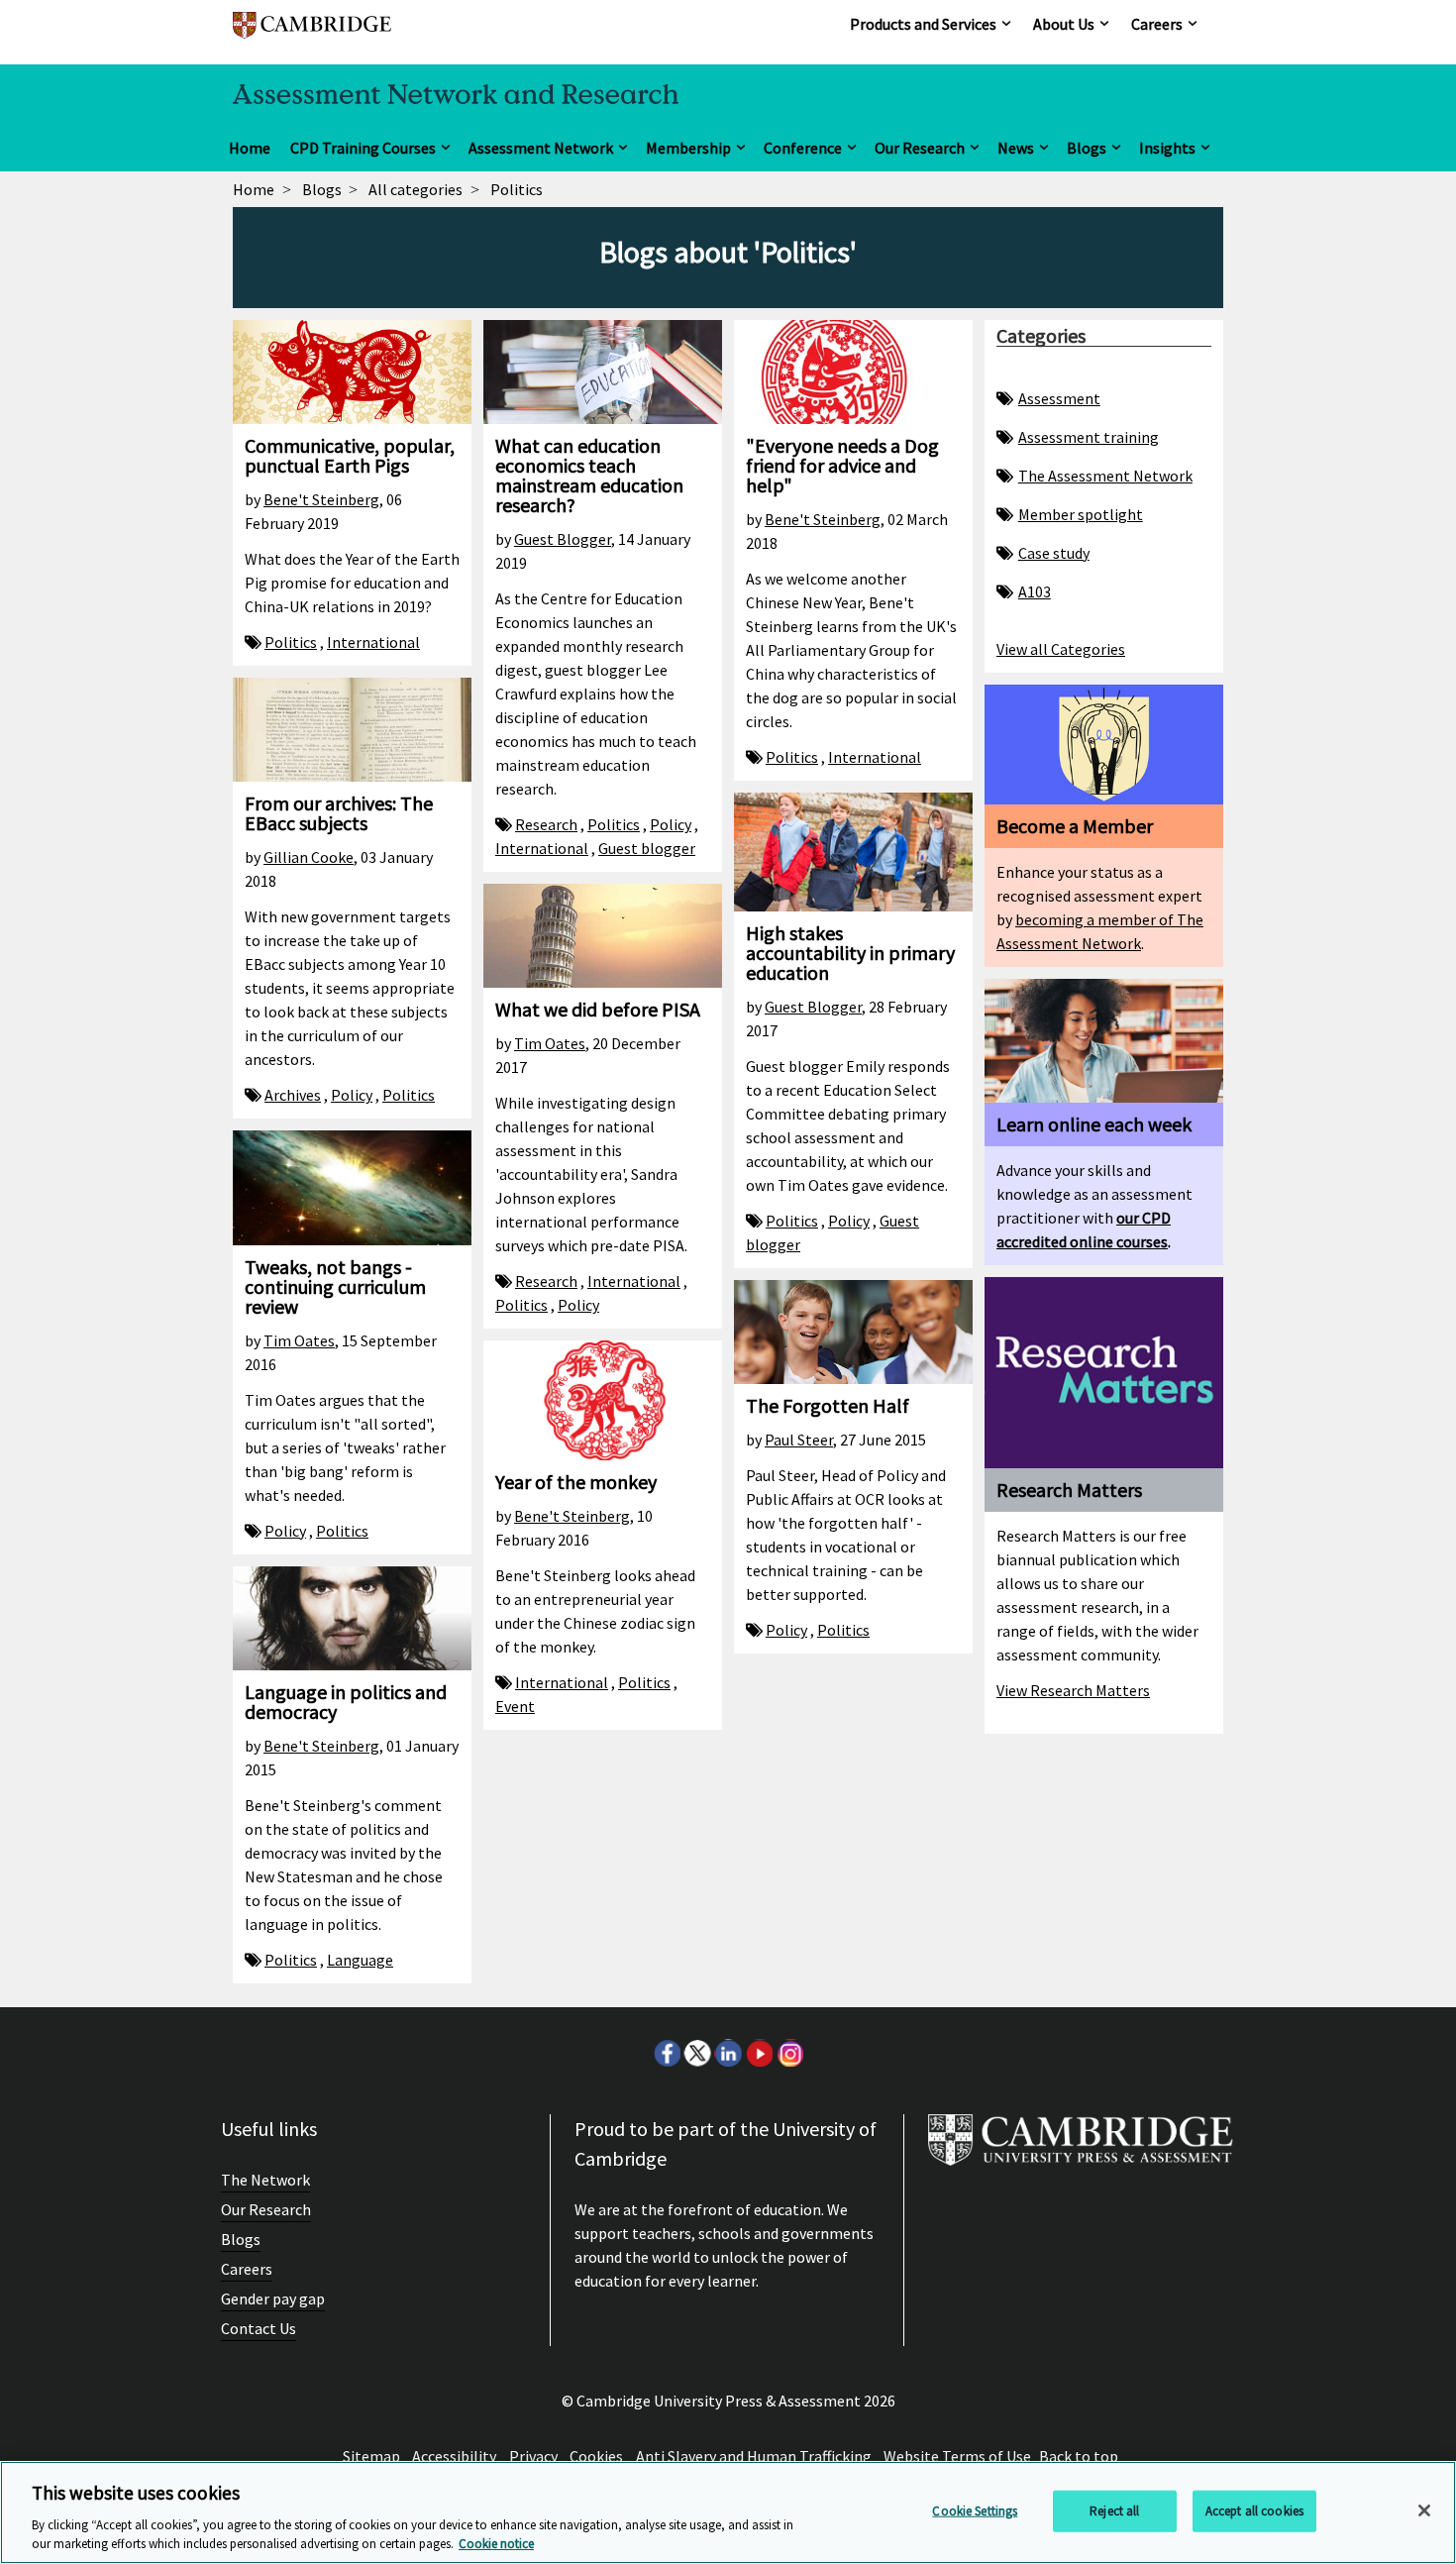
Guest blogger (647, 848)
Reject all (1114, 2511)
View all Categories (1061, 649)
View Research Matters (1073, 1690)
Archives (293, 1095)
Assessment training (1089, 437)
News (1016, 148)
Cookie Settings (975, 2511)
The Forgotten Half (828, 1405)
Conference (803, 148)
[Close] (1424, 2511)
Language (360, 1960)
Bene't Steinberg (321, 499)
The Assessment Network (1105, 476)
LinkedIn (728, 2053)
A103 (1035, 591)
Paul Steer (799, 1440)
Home (250, 148)
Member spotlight (1081, 514)
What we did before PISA (598, 1009)
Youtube (759, 2053)
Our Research (920, 148)
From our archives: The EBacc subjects (339, 813)
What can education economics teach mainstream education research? (589, 475)
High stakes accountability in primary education (850, 953)
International (373, 642)
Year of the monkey (576, 1482)
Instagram (789, 2053)
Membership (688, 148)
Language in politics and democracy (346, 1702)
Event (515, 1706)
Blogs (1087, 148)
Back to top (1079, 2456)
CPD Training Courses (363, 148)
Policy (671, 824)
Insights (1167, 148)
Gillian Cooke (309, 857)
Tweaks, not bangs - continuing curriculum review (335, 1286)
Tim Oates (550, 1043)
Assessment (1059, 398)
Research (546, 824)
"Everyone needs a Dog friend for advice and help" (842, 465)
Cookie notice (496, 2544)
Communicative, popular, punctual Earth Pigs (350, 455)
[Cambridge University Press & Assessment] (1081, 2148)
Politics (291, 642)
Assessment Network (541, 148)
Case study (1054, 553)
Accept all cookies (1254, 2511)
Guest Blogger (563, 539)
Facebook (667, 2053)
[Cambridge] (312, 34)
